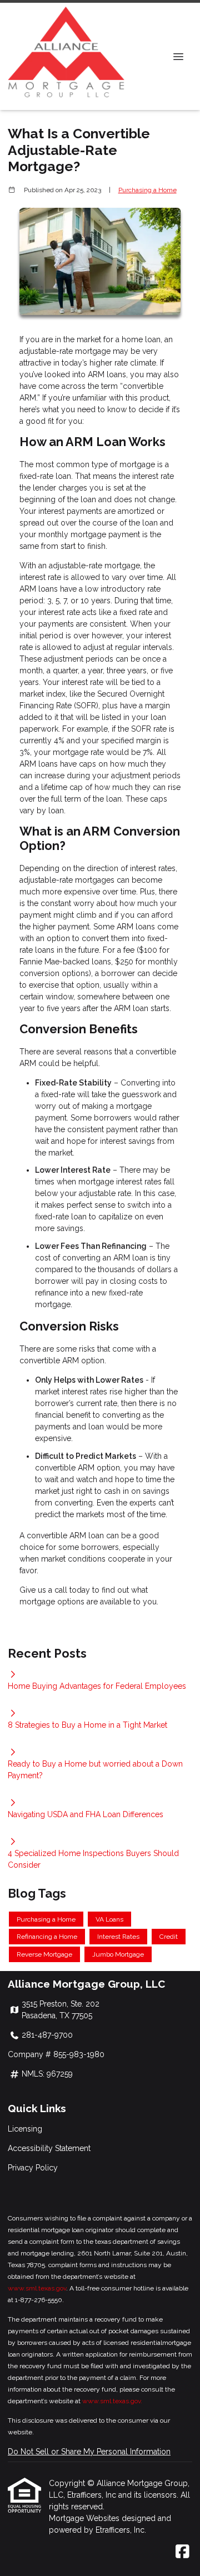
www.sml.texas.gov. (112, 2401)
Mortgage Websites (85, 2518)
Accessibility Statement (49, 2148)
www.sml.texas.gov (37, 2288)
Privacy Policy (33, 2168)
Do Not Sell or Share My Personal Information (89, 2452)
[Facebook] (182, 2552)
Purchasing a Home (147, 190)
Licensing (25, 2129)
